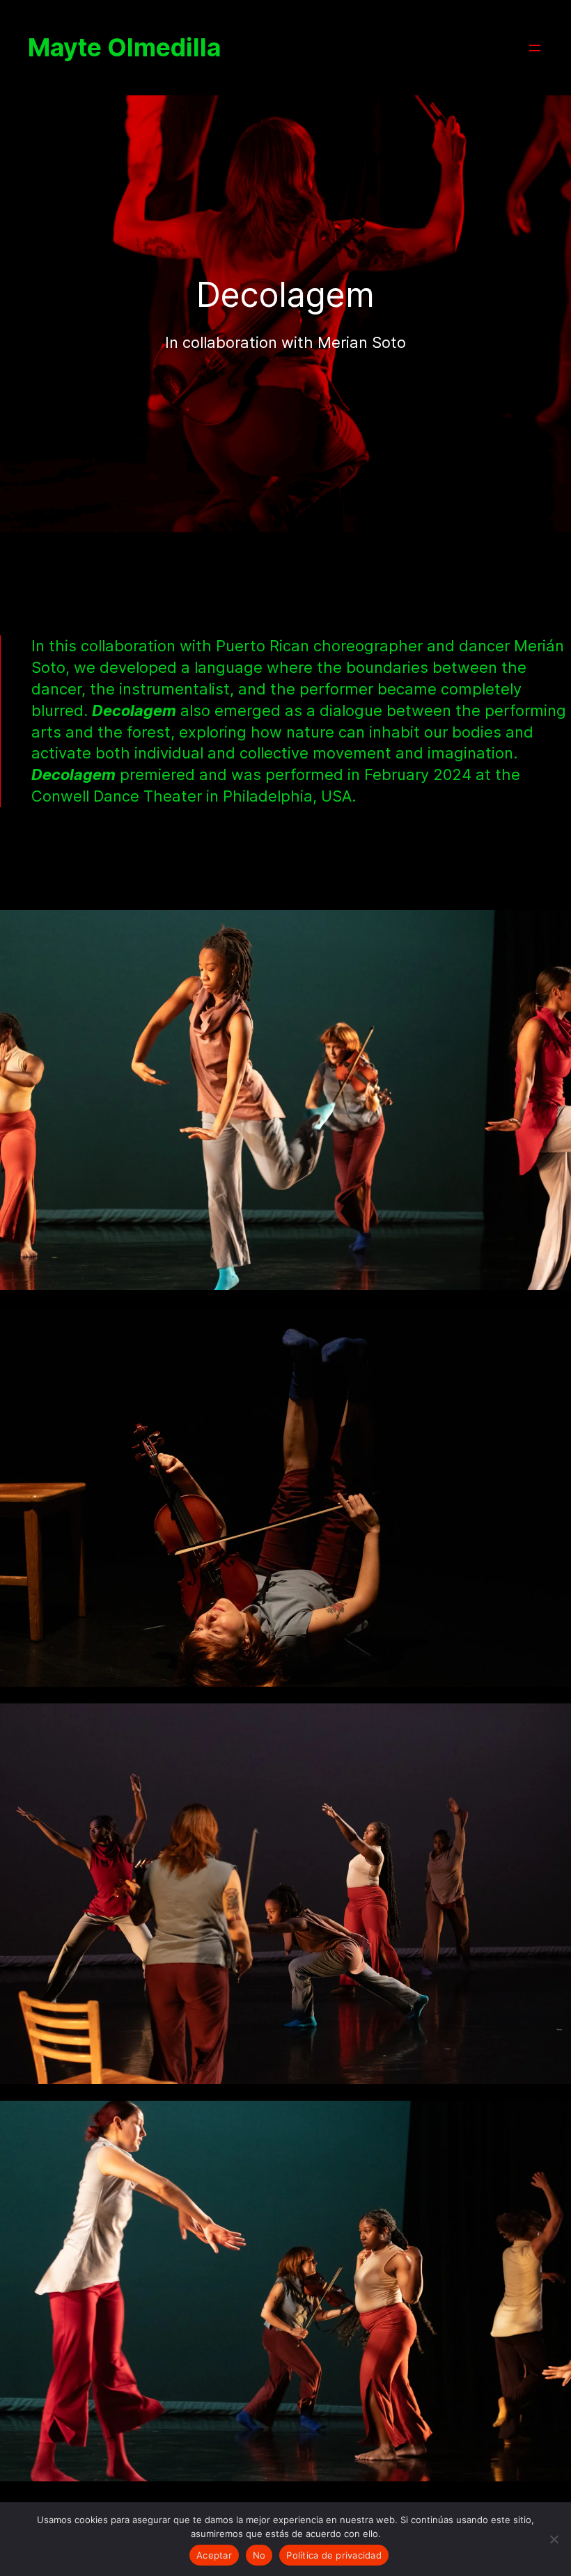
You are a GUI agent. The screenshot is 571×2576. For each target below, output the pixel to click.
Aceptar (214, 2555)
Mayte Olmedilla (124, 48)
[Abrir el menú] (535, 48)
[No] (554, 2539)
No (259, 2555)
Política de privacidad (334, 2555)
